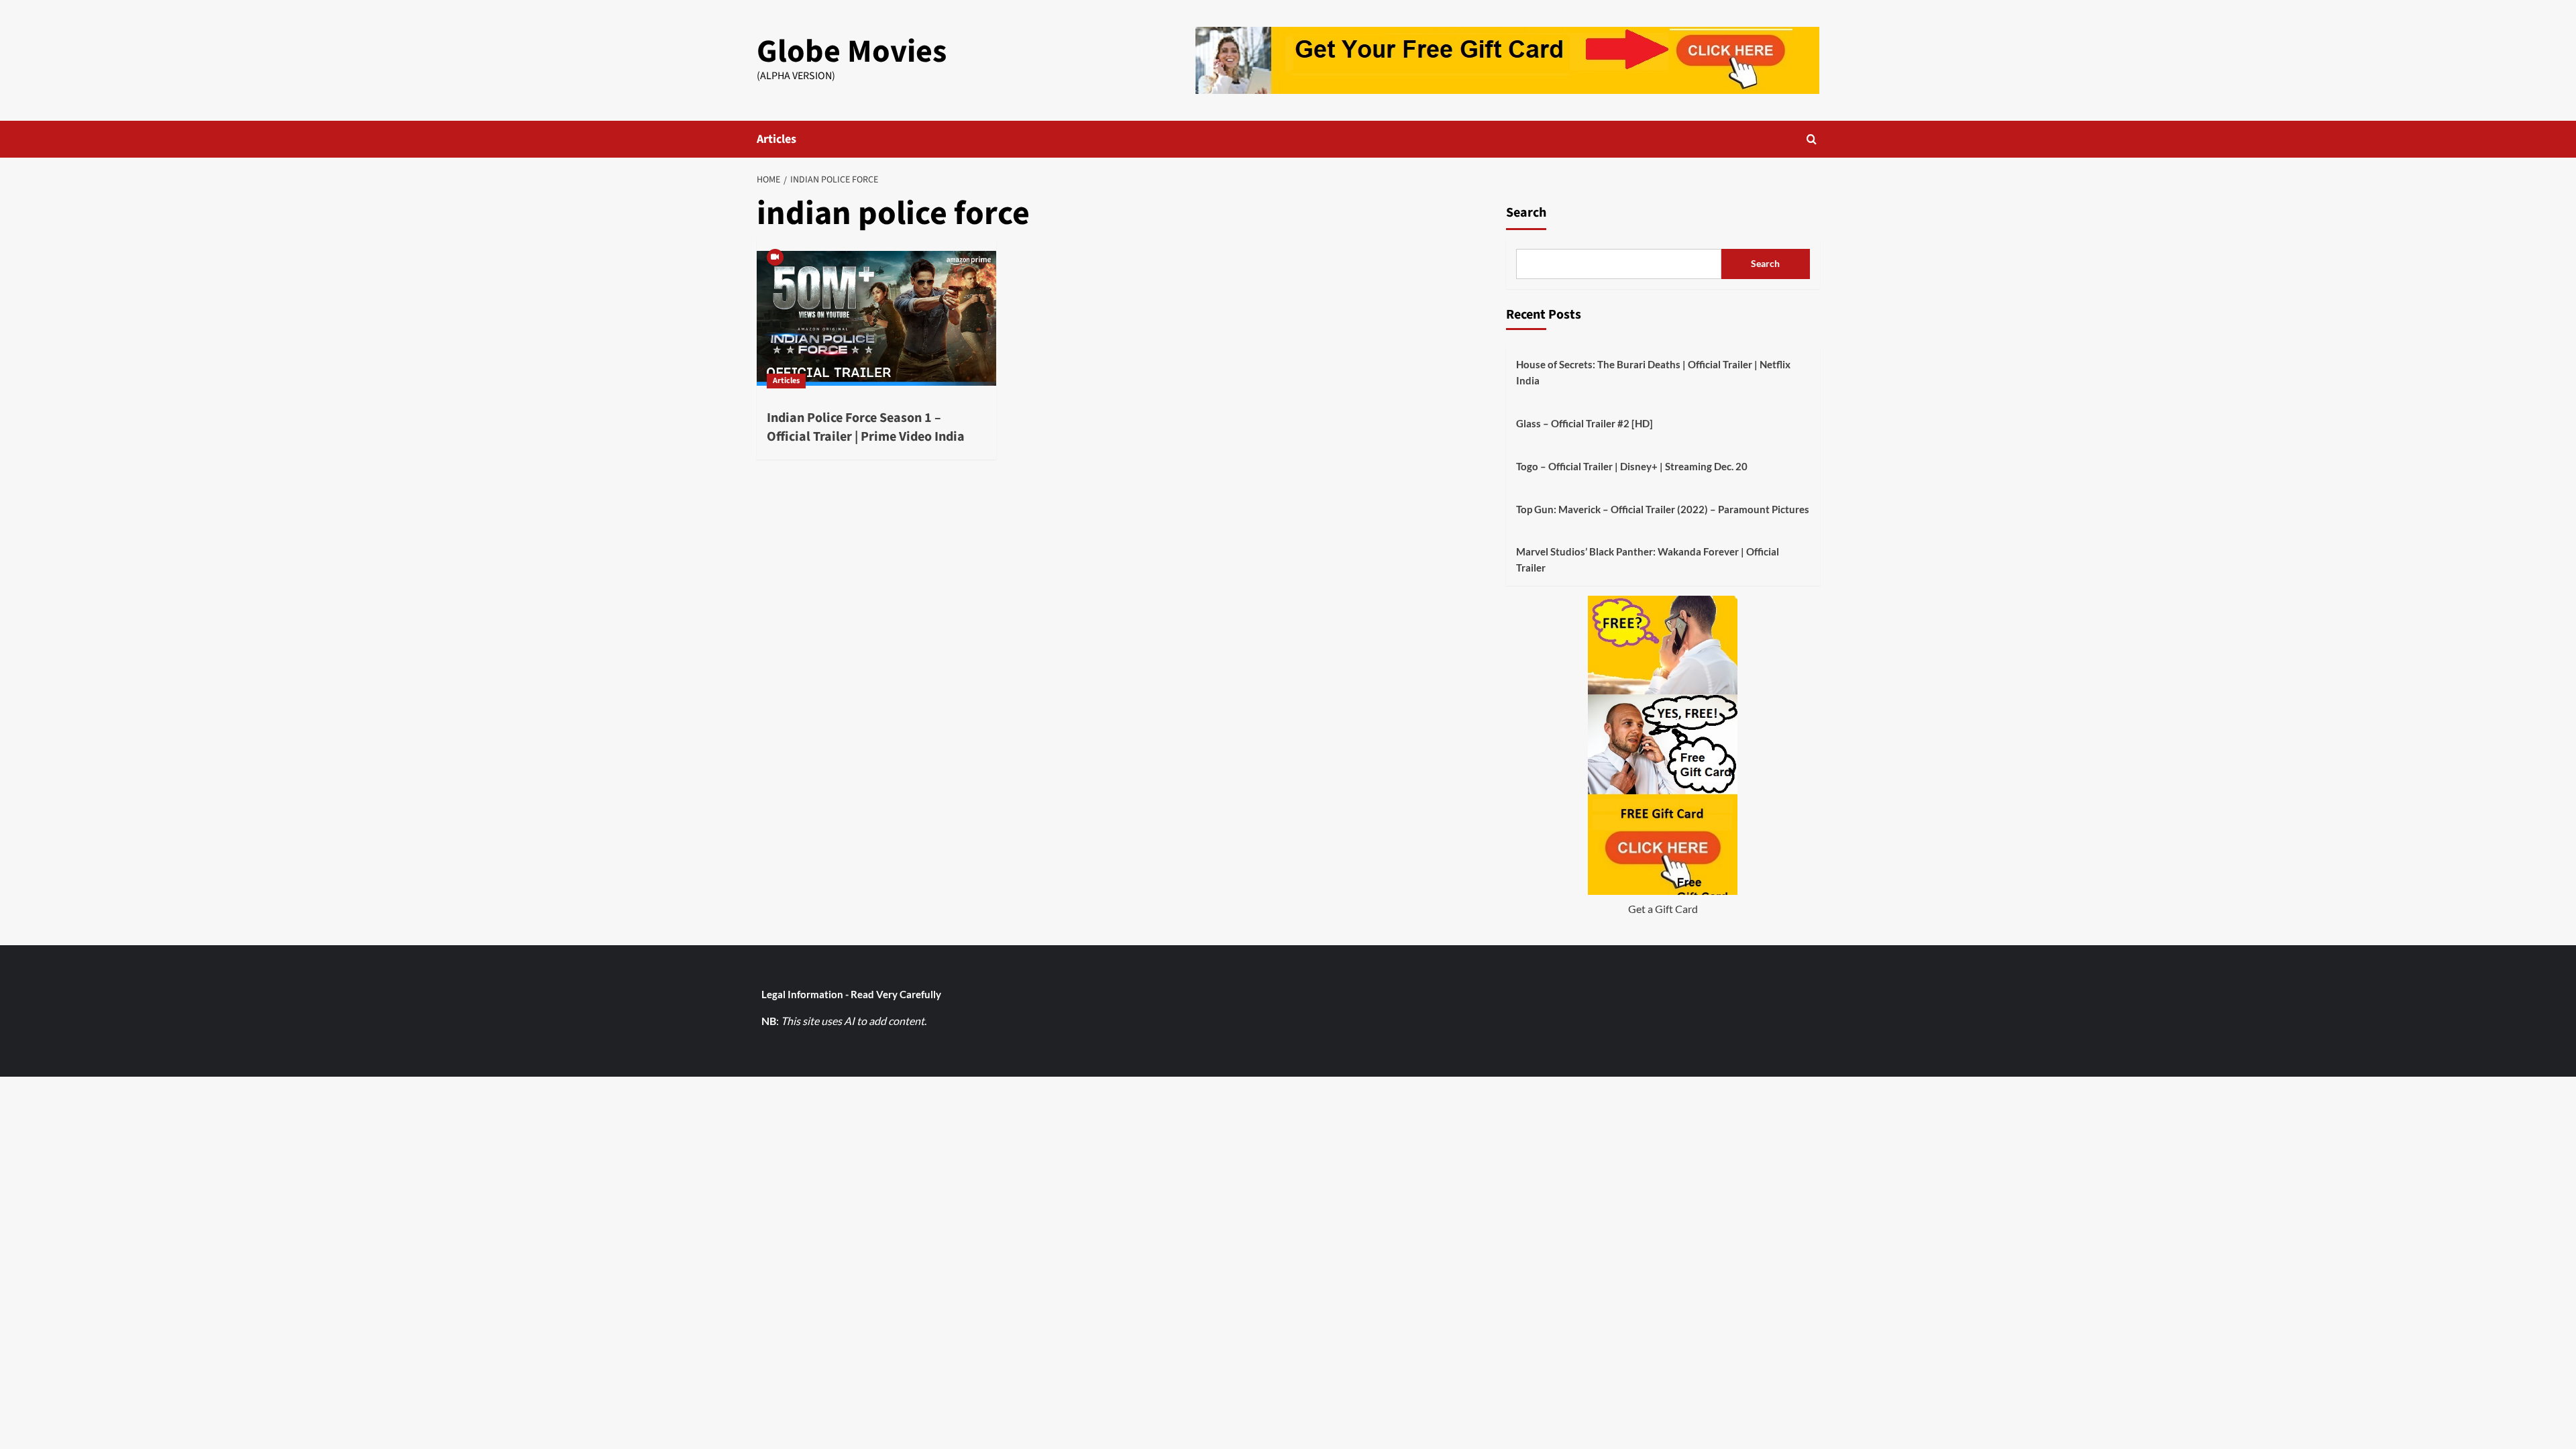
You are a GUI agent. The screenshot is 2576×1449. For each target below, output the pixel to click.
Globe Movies (852, 52)
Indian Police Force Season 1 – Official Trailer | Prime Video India (866, 427)
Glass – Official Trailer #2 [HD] (1585, 423)
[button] (1812, 139)
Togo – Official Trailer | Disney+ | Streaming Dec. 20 (1632, 466)
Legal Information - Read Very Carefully (851, 994)
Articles (776, 139)
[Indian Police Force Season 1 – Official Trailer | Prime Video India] (876, 319)
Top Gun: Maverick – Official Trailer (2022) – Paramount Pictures (1663, 509)
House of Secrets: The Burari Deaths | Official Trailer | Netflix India (1653, 372)
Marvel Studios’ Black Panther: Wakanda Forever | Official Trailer (1648, 559)
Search (1526, 213)
